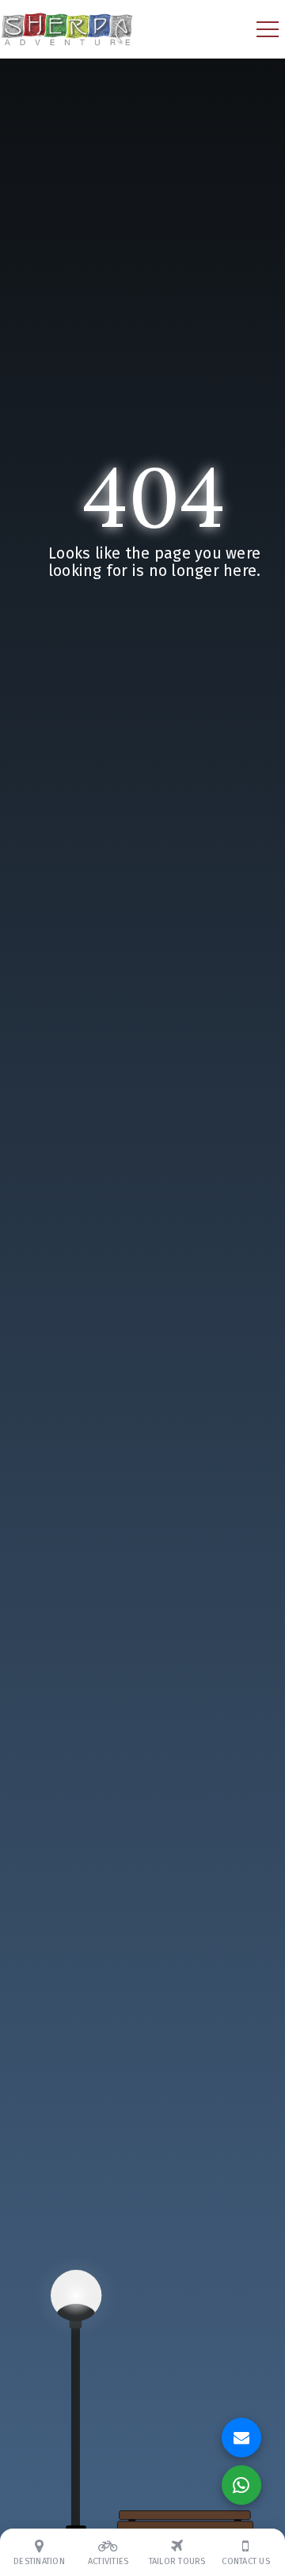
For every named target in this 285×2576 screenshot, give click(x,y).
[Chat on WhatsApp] (241, 2485)
